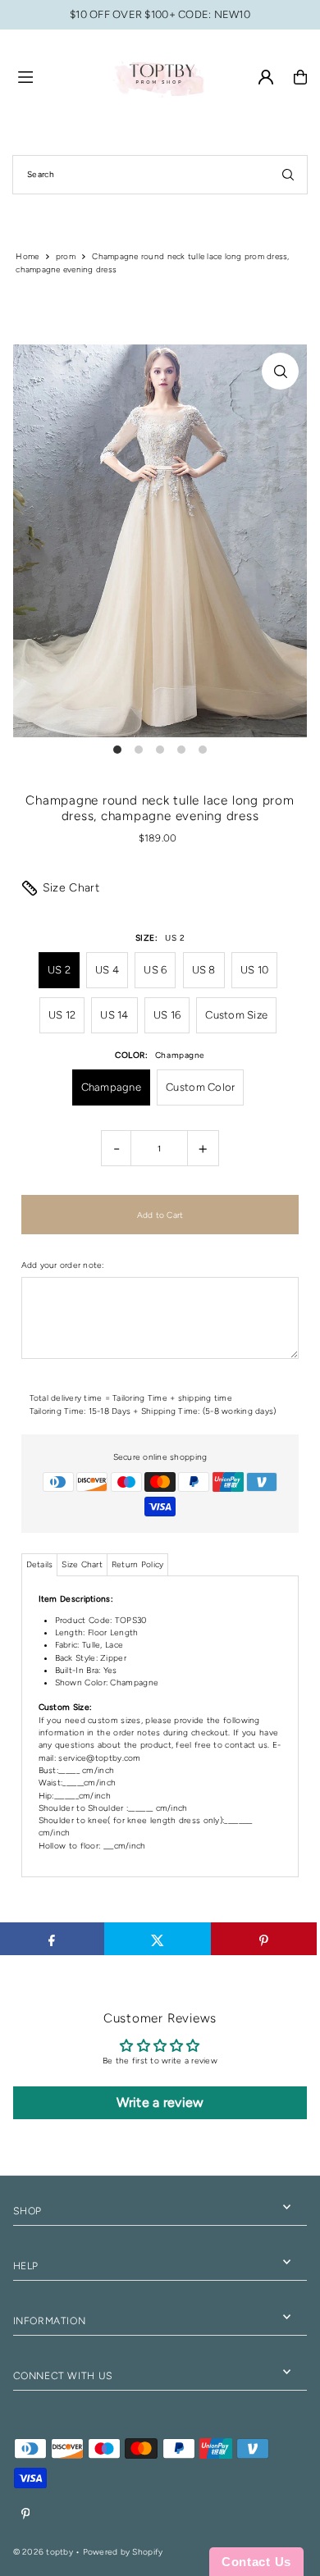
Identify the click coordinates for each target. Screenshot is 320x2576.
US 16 (167, 1015)
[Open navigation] (57, 76)
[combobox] (160, 175)
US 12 (62, 1015)
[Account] (266, 77)
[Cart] (300, 77)
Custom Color (200, 1087)
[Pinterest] (26, 2514)
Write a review (160, 2102)
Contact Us (256, 2562)
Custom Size (236, 1015)
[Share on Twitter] (158, 1939)
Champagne (111, 1087)
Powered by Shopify (123, 2552)
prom (66, 256)
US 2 (59, 970)
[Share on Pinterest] (264, 1939)
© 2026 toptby (43, 2552)
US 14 (114, 1015)
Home (27, 256)
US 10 (254, 970)
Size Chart (71, 888)
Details (40, 1564)
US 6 (155, 970)
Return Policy (137, 1564)
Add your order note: (63, 1265)
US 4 (107, 970)
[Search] (288, 175)
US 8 (204, 970)
